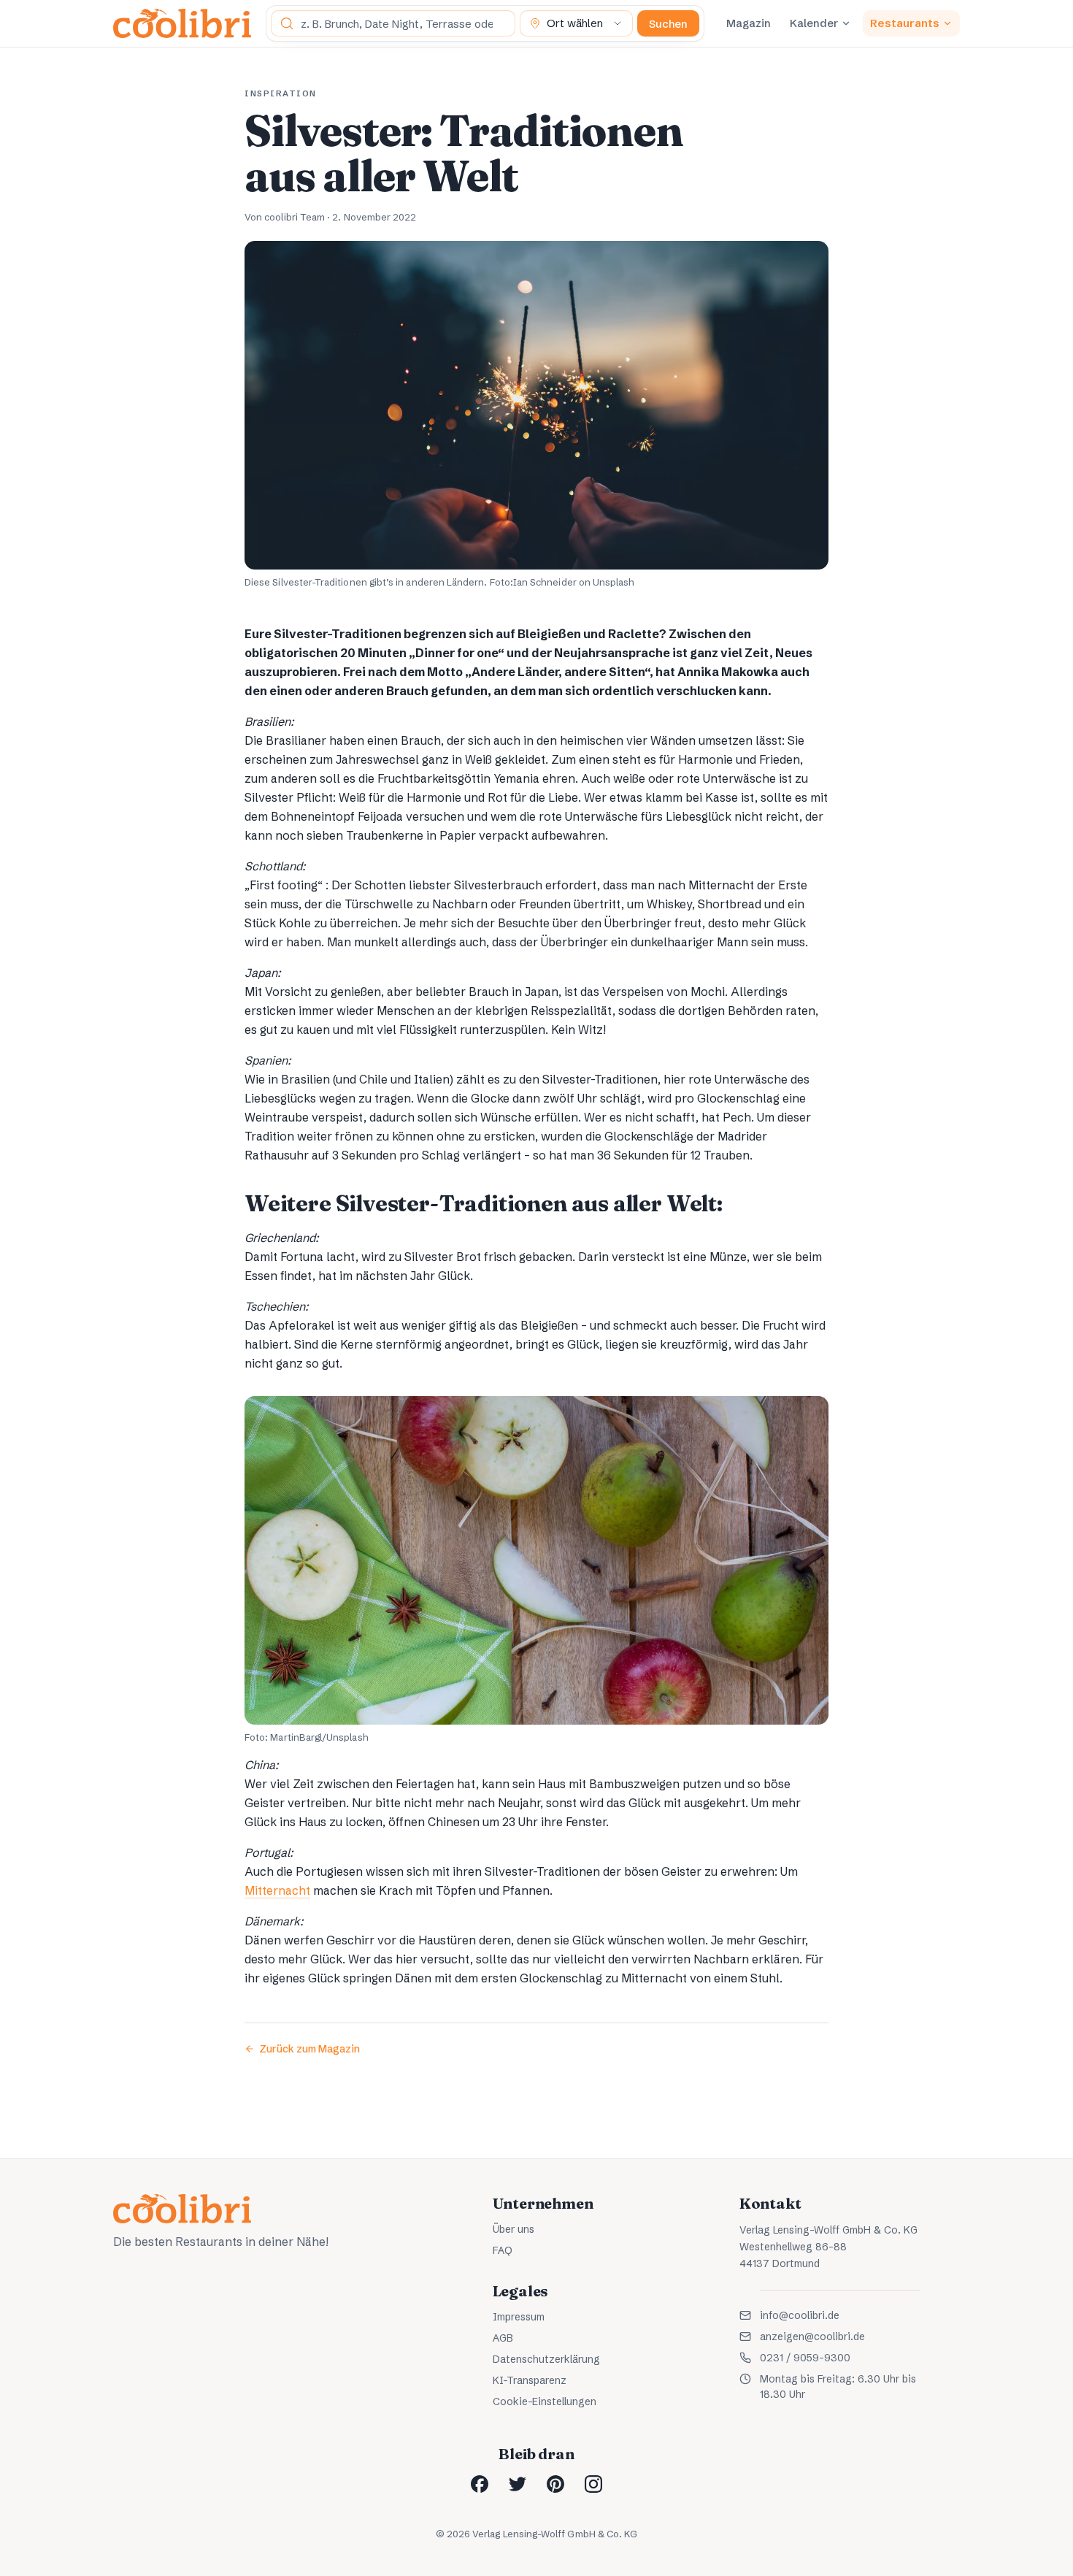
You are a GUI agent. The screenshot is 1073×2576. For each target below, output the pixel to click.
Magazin (749, 23)
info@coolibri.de (800, 2315)
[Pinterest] (555, 2484)
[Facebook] (480, 2484)
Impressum (519, 2317)
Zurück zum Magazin (309, 2049)
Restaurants (905, 23)
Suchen (668, 24)
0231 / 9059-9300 (805, 2358)
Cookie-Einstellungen (545, 2401)
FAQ (503, 2250)
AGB (503, 2338)
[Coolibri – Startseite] (182, 23)
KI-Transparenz (530, 2380)
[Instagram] (593, 2484)
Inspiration (281, 93)
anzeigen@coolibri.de (812, 2337)
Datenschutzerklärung (546, 2359)
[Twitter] (518, 2484)
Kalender (814, 23)
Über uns (514, 2229)
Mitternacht (277, 1890)
